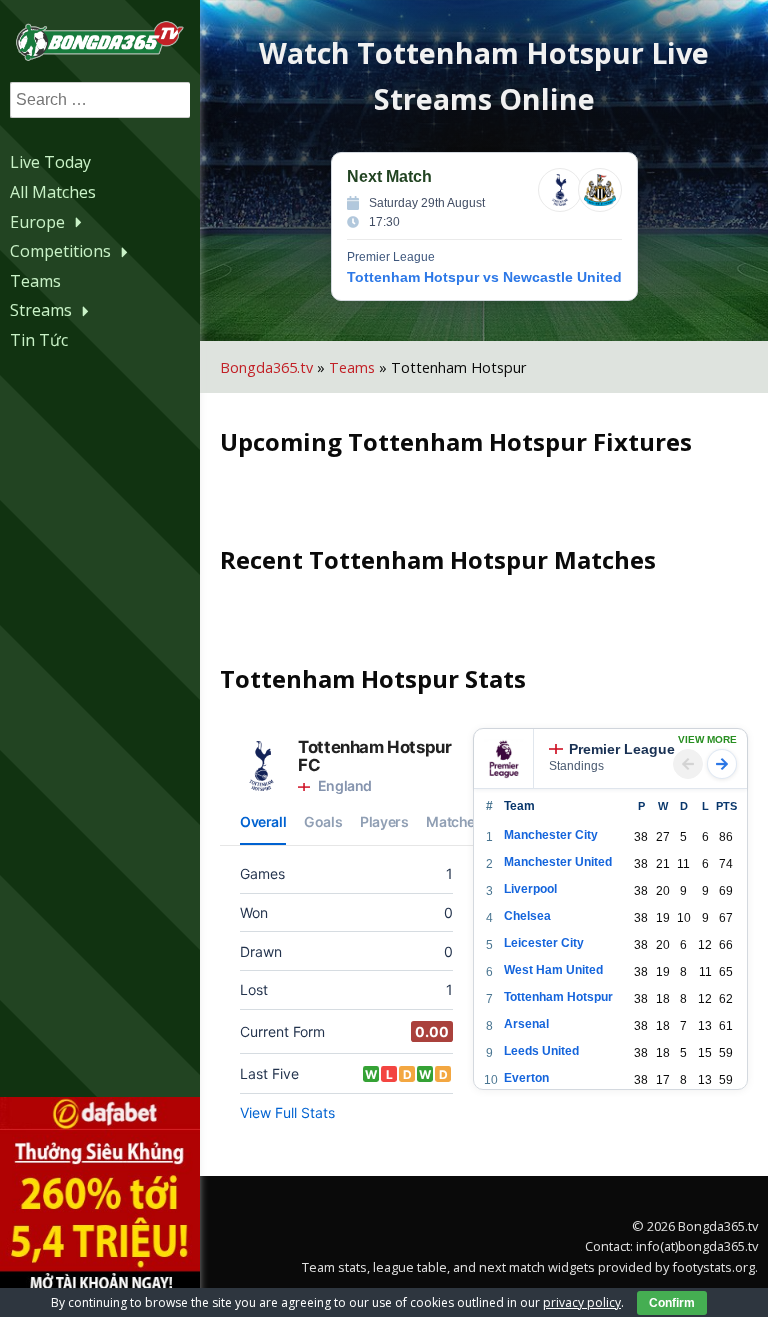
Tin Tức (39, 340)
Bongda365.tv (266, 367)
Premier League (622, 749)
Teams (35, 281)
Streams (41, 310)
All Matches (53, 192)
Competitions (60, 251)
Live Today (50, 162)
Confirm (672, 1303)
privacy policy (582, 1302)
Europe (37, 222)
